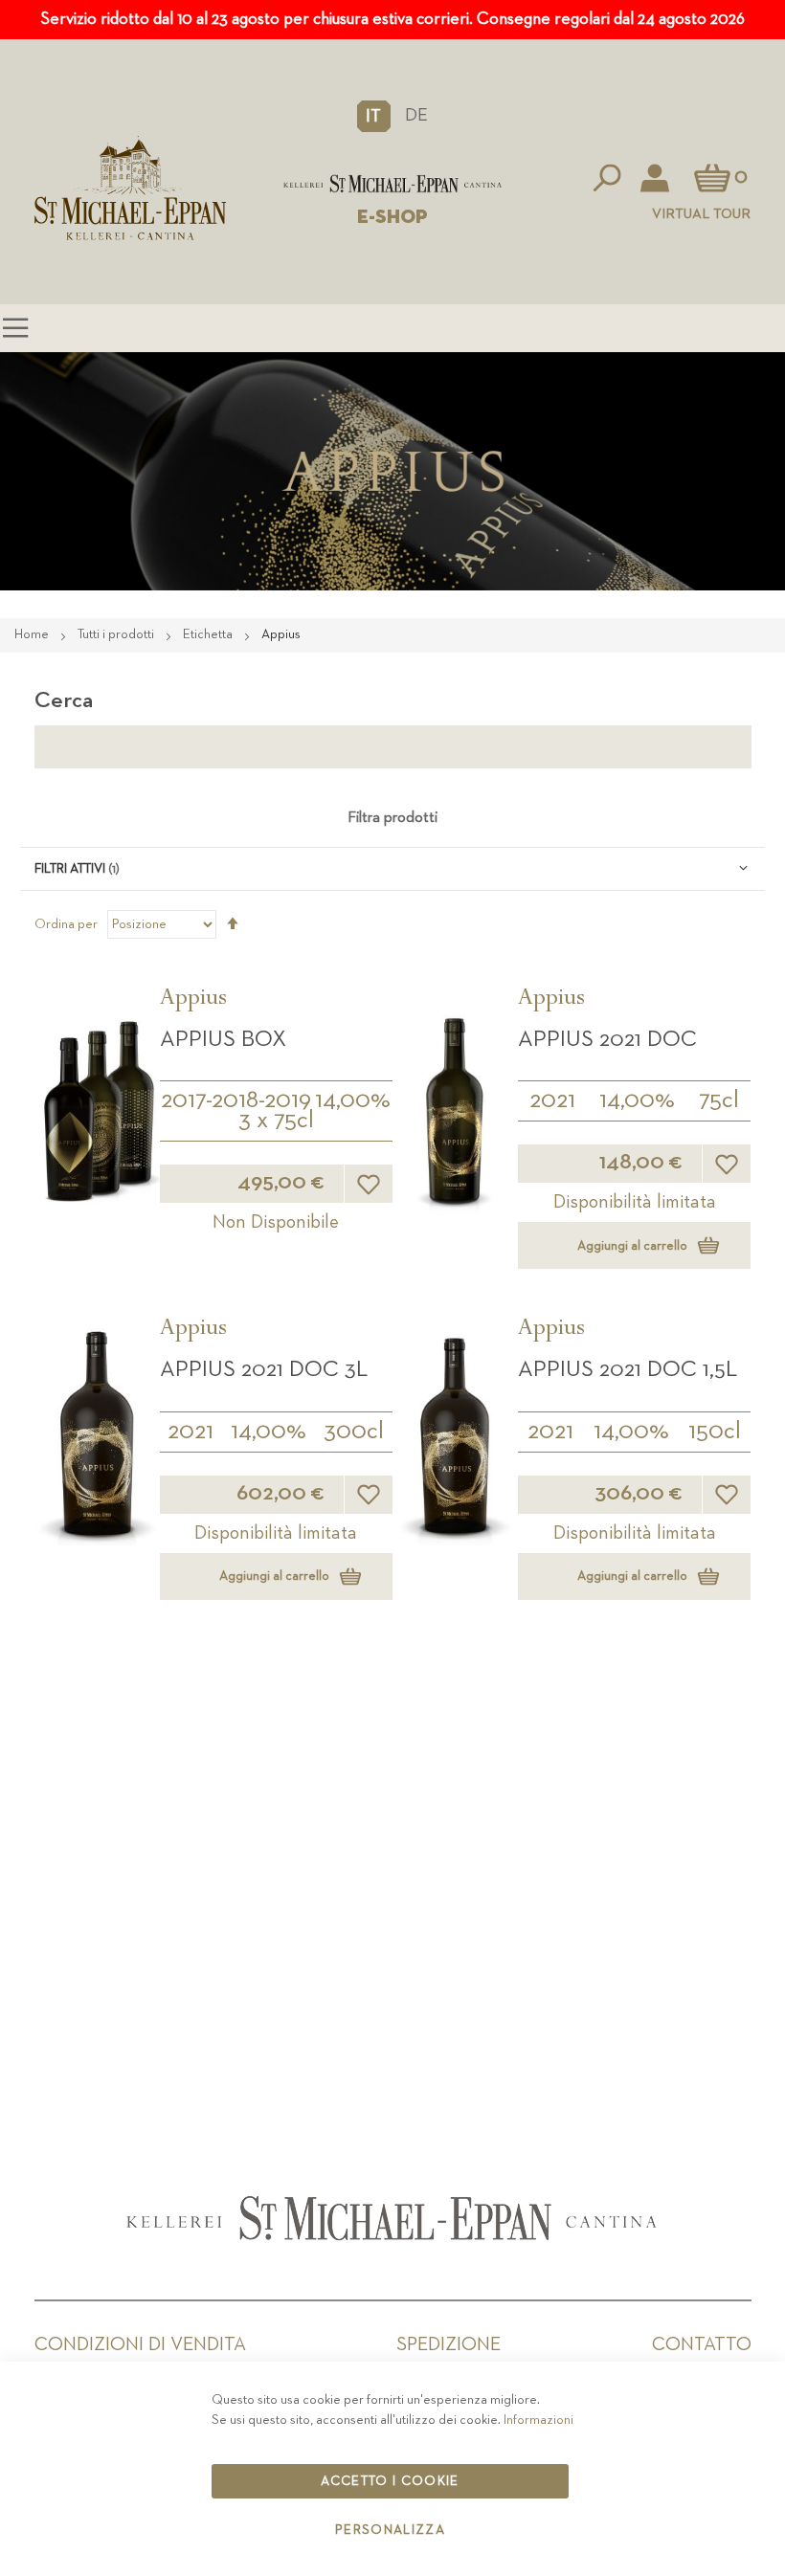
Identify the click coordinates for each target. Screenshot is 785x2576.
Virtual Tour (701, 214)
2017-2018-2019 (236, 1100)
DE (416, 115)
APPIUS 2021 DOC (607, 1039)
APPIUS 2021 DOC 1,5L (628, 1369)
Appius (193, 1000)
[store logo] (392, 184)
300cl (354, 1432)
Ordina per (66, 924)
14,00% (353, 1100)
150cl (715, 1432)
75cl (719, 1100)
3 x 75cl (276, 1121)
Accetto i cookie (390, 2481)
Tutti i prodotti (117, 634)
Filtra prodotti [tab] (392, 818)
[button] (374, 116)
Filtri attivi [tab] (70, 869)
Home (33, 634)
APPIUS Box (223, 1039)
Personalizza (390, 2530)
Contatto (702, 2344)
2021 (552, 1100)
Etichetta (209, 634)
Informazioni (538, 2420)
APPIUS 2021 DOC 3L (264, 1369)
